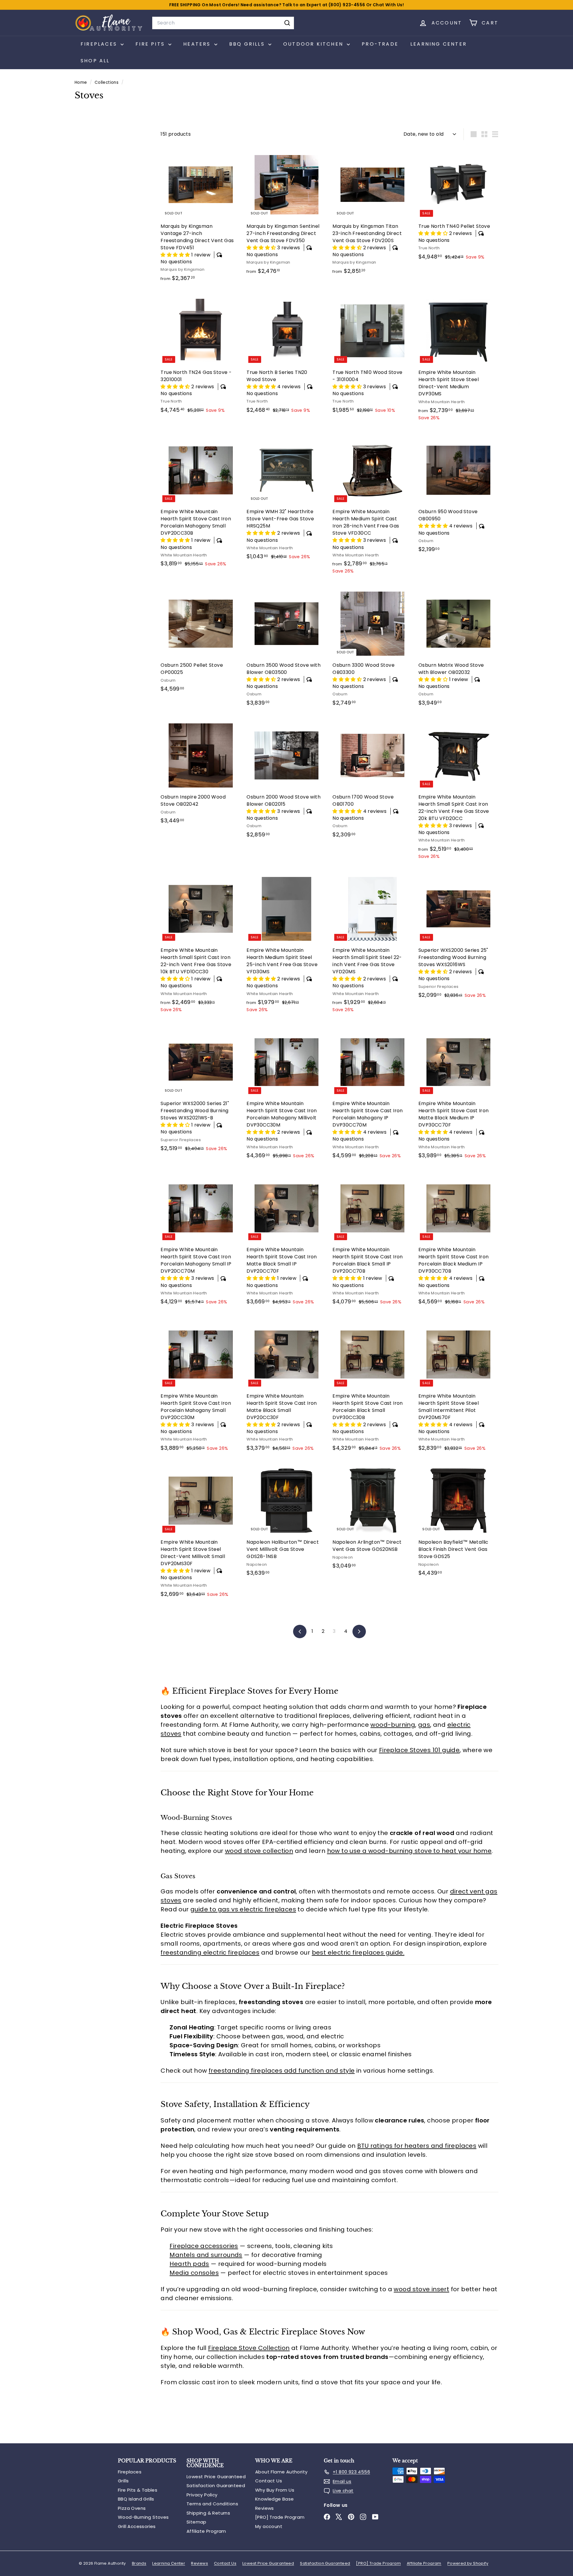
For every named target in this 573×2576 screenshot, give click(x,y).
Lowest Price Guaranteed (216, 2477)
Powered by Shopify (468, 2563)
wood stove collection (259, 1851)
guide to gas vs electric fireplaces (243, 1909)
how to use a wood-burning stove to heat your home (409, 1851)
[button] (176, 255)
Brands (139, 2563)
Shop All (95, 61)
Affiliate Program (206, 2531)
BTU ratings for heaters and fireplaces (417, 2146)
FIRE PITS (151, 44)
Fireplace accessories (204, 2246)
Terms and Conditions (212, 2504)
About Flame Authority (281, 2472)
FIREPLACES (100, 44)
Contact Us (269, 2481)
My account (269, 2526)
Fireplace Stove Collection (249, 2348)
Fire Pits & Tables (138, 2490)
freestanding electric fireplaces (210, 1953)
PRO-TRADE (380, 44)
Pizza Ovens (132, 2508)
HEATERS (198, 44)
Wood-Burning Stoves (143, 2517)
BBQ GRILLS (248, 44)
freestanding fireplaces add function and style (282, 2071)
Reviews (265, 2508)
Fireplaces (130, 2472)
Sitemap (197, 2522)
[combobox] (223, 23)
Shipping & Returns (208, 2513)
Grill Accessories (137, 2526)
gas (424, 1725)
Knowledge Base (275, 2499)
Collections (107, 82)
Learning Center (439, 44)
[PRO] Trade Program (280, 2517)
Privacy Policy (202, 2495)
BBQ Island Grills (136, 2499)
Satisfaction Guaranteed (216, 2486)
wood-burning (393, 1725)
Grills (123, 2481)
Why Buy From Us (275, 2490)
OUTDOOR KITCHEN (314, 44)
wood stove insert (421, 2289)
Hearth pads (189, 2264)
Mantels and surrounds (206, 2255)
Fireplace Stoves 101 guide (419, 1750)
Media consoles (194, 2273)
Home (81, 82)
